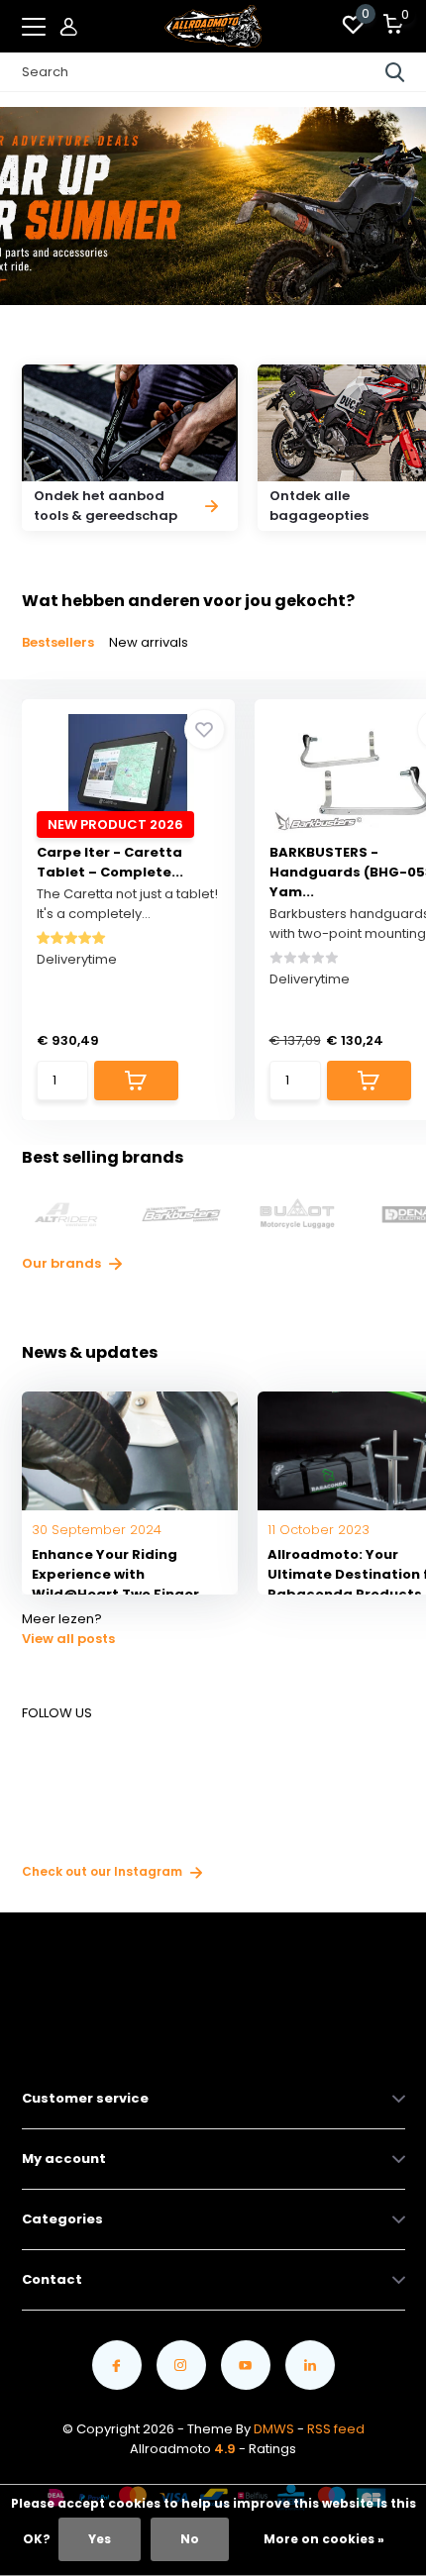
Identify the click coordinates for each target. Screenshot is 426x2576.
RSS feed (336, 2429)
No (190, 2539)
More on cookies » (324, 2539)
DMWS (274, 2429)
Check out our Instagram (104, 1871)
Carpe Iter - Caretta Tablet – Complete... (110, 862)
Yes (100, 2539)
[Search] (395, 72)
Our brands (63, 1263)
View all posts (68, 1639)
